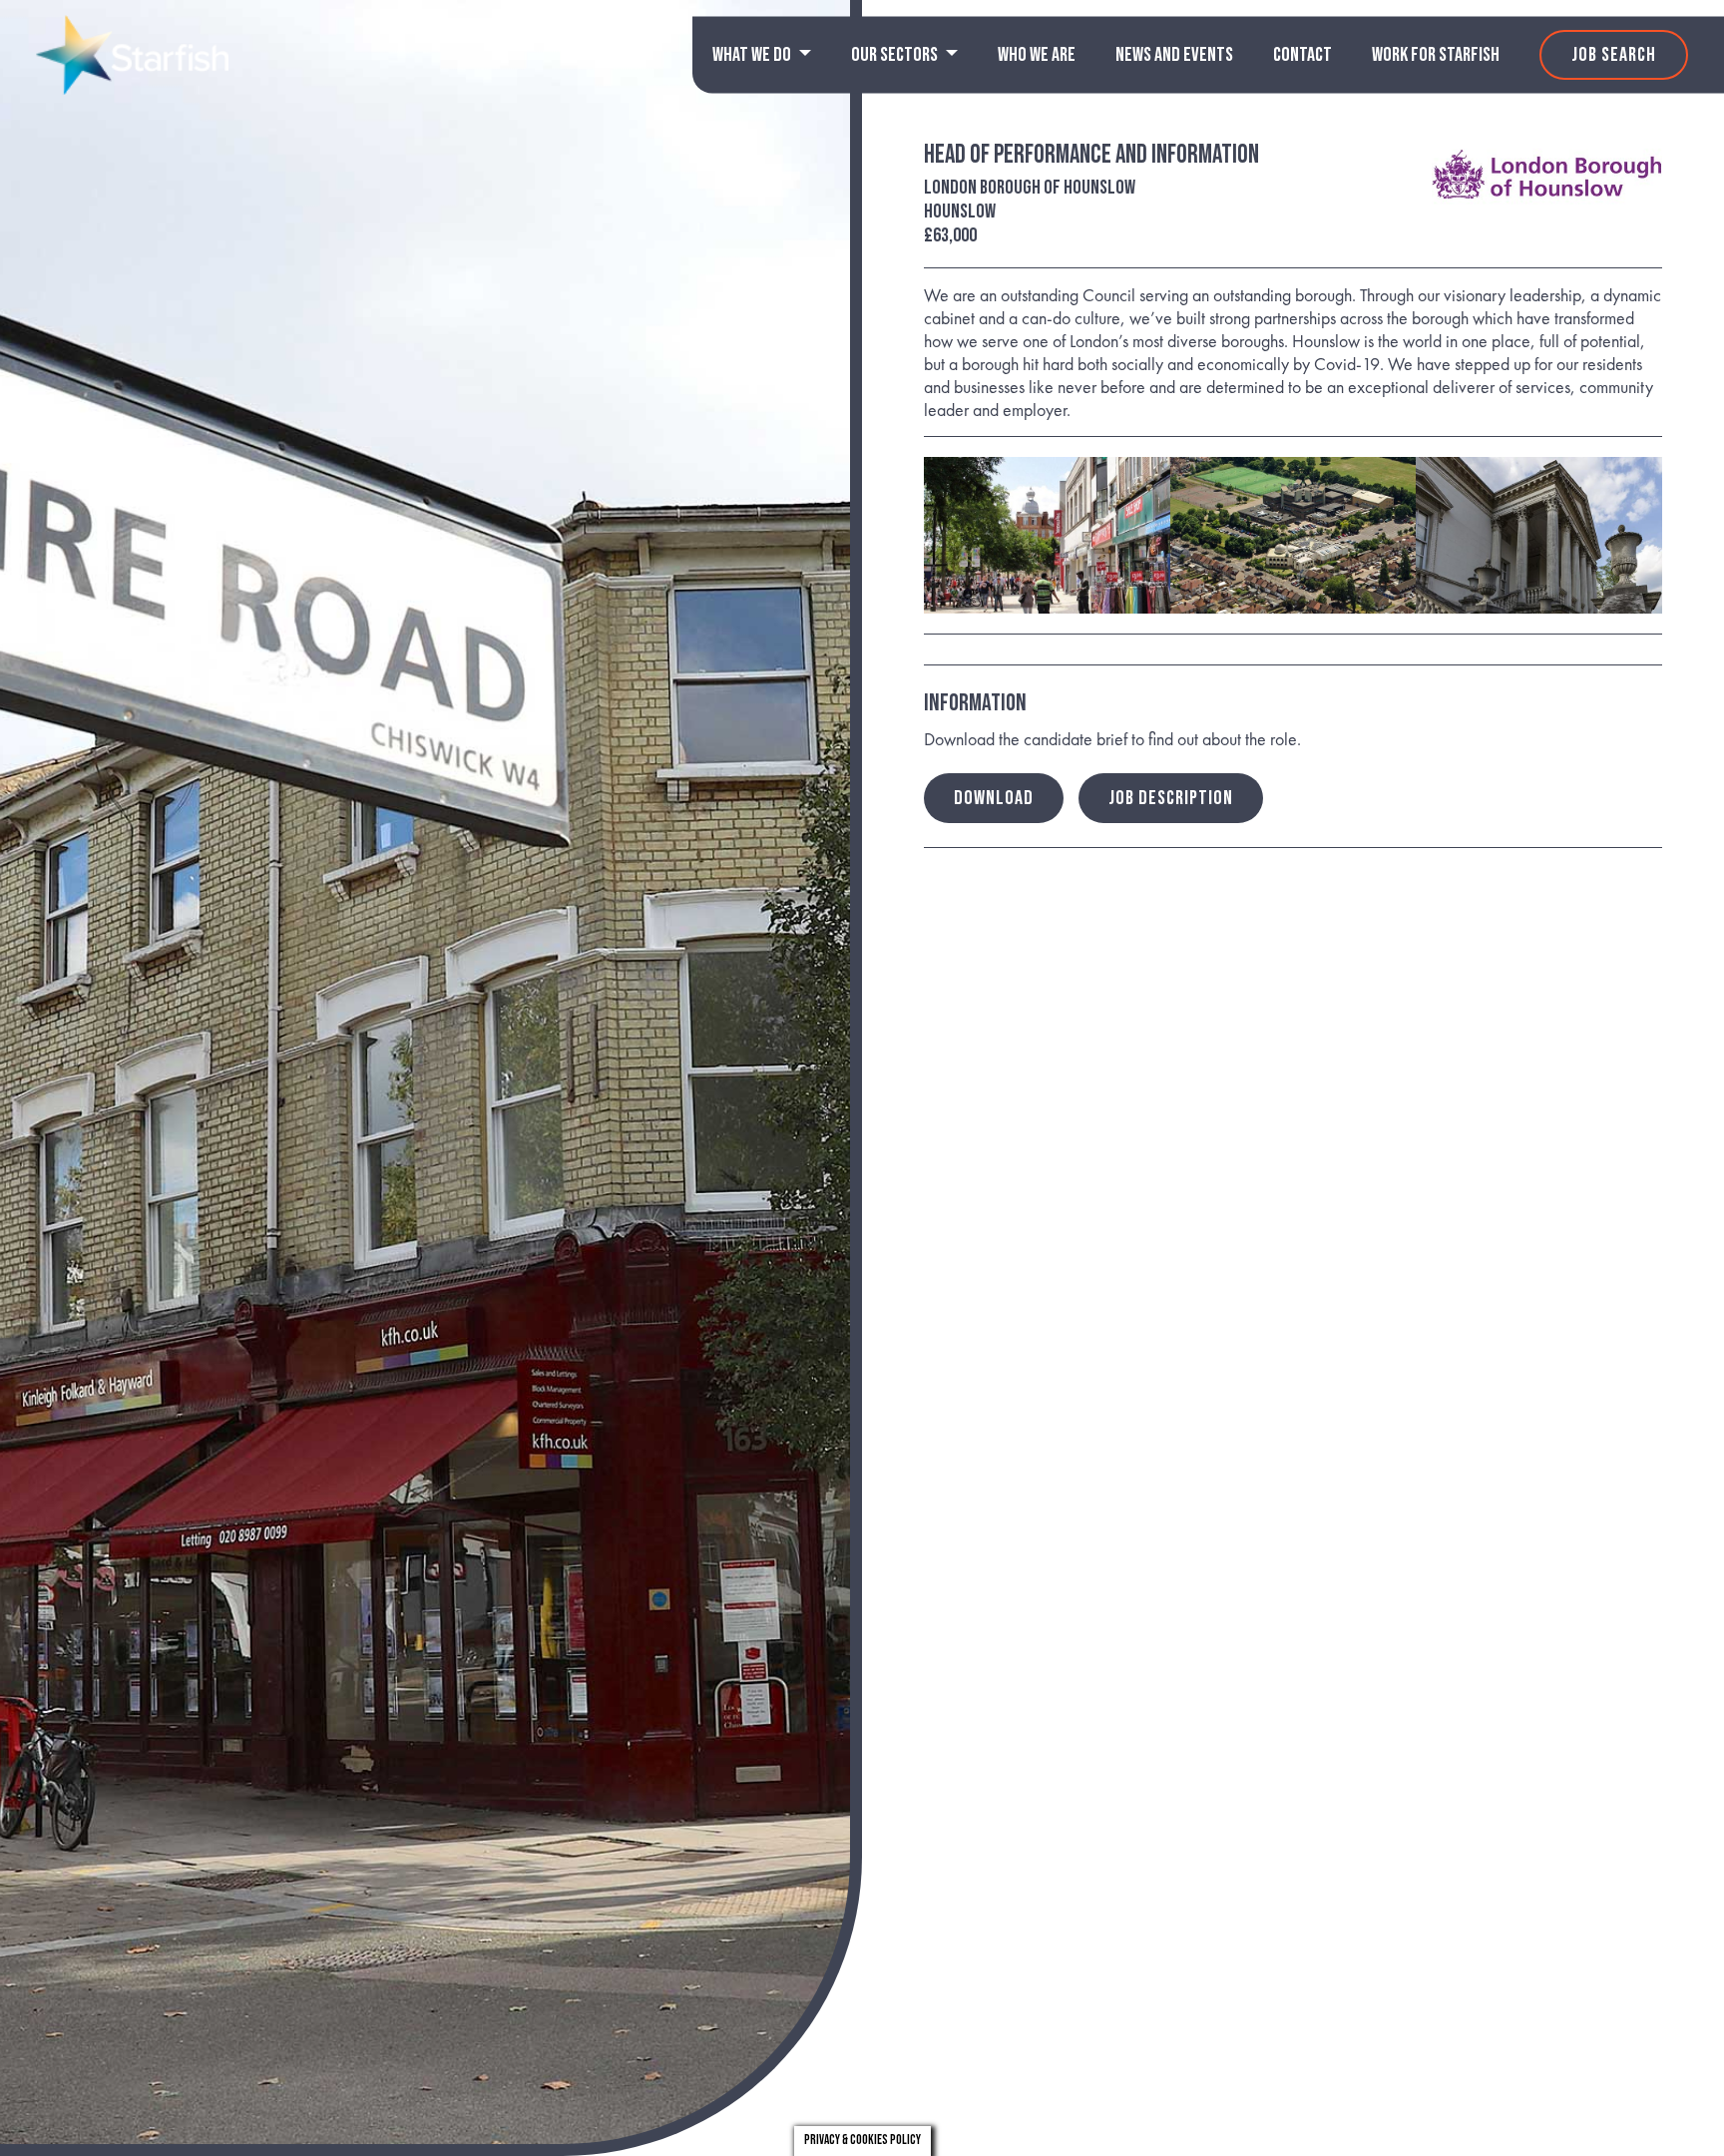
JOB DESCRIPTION (1171, 798)
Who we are (1037, 55)
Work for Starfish (1436, 55)
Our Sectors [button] (896, 55)
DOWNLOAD (994, 798)
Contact (1302, 55)
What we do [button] (753, 55)
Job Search (1614, 55)
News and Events (1174, 55)
